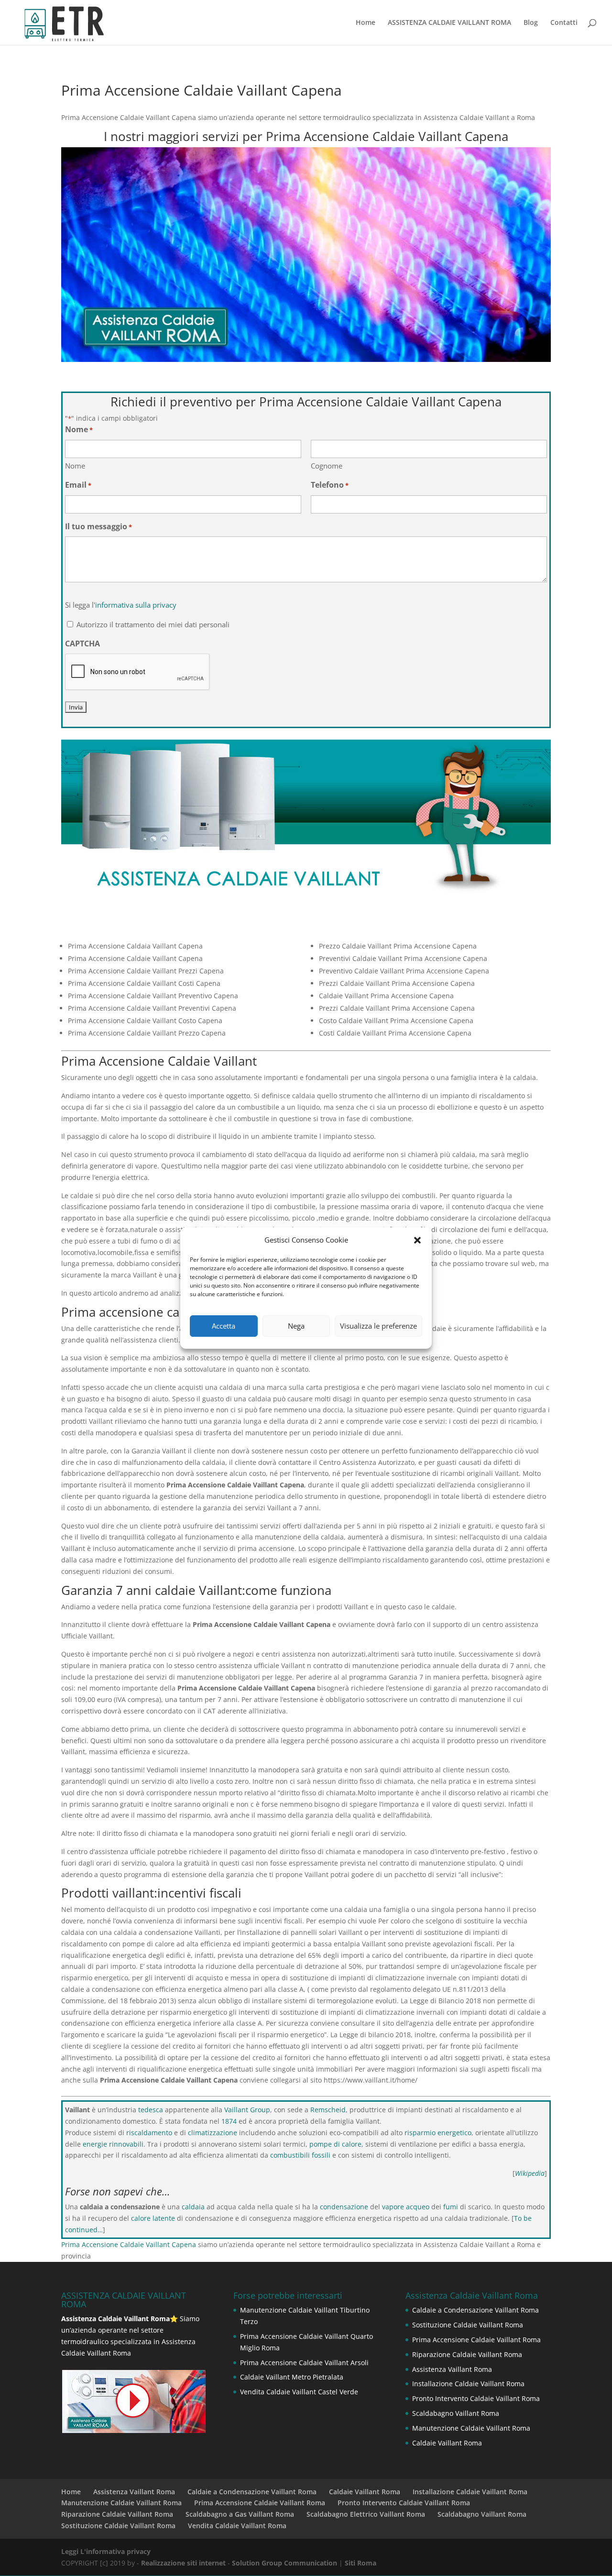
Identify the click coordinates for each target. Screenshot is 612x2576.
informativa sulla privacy (136, 605)
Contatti (564, 23)
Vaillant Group (247, 2110)
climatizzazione (213, 2133)
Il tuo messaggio (98, 526)
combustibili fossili (300, 2155)
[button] (417, 1240)
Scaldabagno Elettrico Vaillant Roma (366, 2514)
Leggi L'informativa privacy (106, 2551)
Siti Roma (361, 2563)
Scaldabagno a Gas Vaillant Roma (240, 2514)
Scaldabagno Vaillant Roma (456, 2413)
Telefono (330, 485)
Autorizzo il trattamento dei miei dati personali (153, 624)
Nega (296, 1326)
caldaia (193, 2207)
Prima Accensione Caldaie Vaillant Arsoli (304, 2363)
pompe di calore (335, 2144)
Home (366, 23)
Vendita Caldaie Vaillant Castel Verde (299, 2392)
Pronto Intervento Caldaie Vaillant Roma (476, 2398)
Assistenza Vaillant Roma (452, 2369)
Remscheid (328, 2110)
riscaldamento (149, 2133)
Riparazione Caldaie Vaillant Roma (467, 2354)
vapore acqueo (406, 2207)
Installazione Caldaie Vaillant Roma (468, 2384)
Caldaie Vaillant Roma (447, 2443)
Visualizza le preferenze (378, 1326)
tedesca (151, 2110)
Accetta (224, 1326)
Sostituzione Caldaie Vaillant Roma (468, 2325)
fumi (451, 2207)
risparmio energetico (438, 2133)
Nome (75, 466)
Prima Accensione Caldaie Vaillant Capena (129, 2244)
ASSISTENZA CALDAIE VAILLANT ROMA (449, 23)
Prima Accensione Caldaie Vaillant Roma (476, 2340)
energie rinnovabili (113, 2144)
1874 (229, 2121)
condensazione (344, 2207)
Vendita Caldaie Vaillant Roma (237, 2526)
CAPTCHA (82, 644)
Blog (531, 23)
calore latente (153, 2218)
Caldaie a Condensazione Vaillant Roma (475, 2310)
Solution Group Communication (284, 2563)
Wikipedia (530, 2173)
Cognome (327, 466)
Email (78, 485)
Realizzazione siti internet (183, 2563)
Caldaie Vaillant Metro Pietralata (292, 2377)
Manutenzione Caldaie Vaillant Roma (471, 2428)
